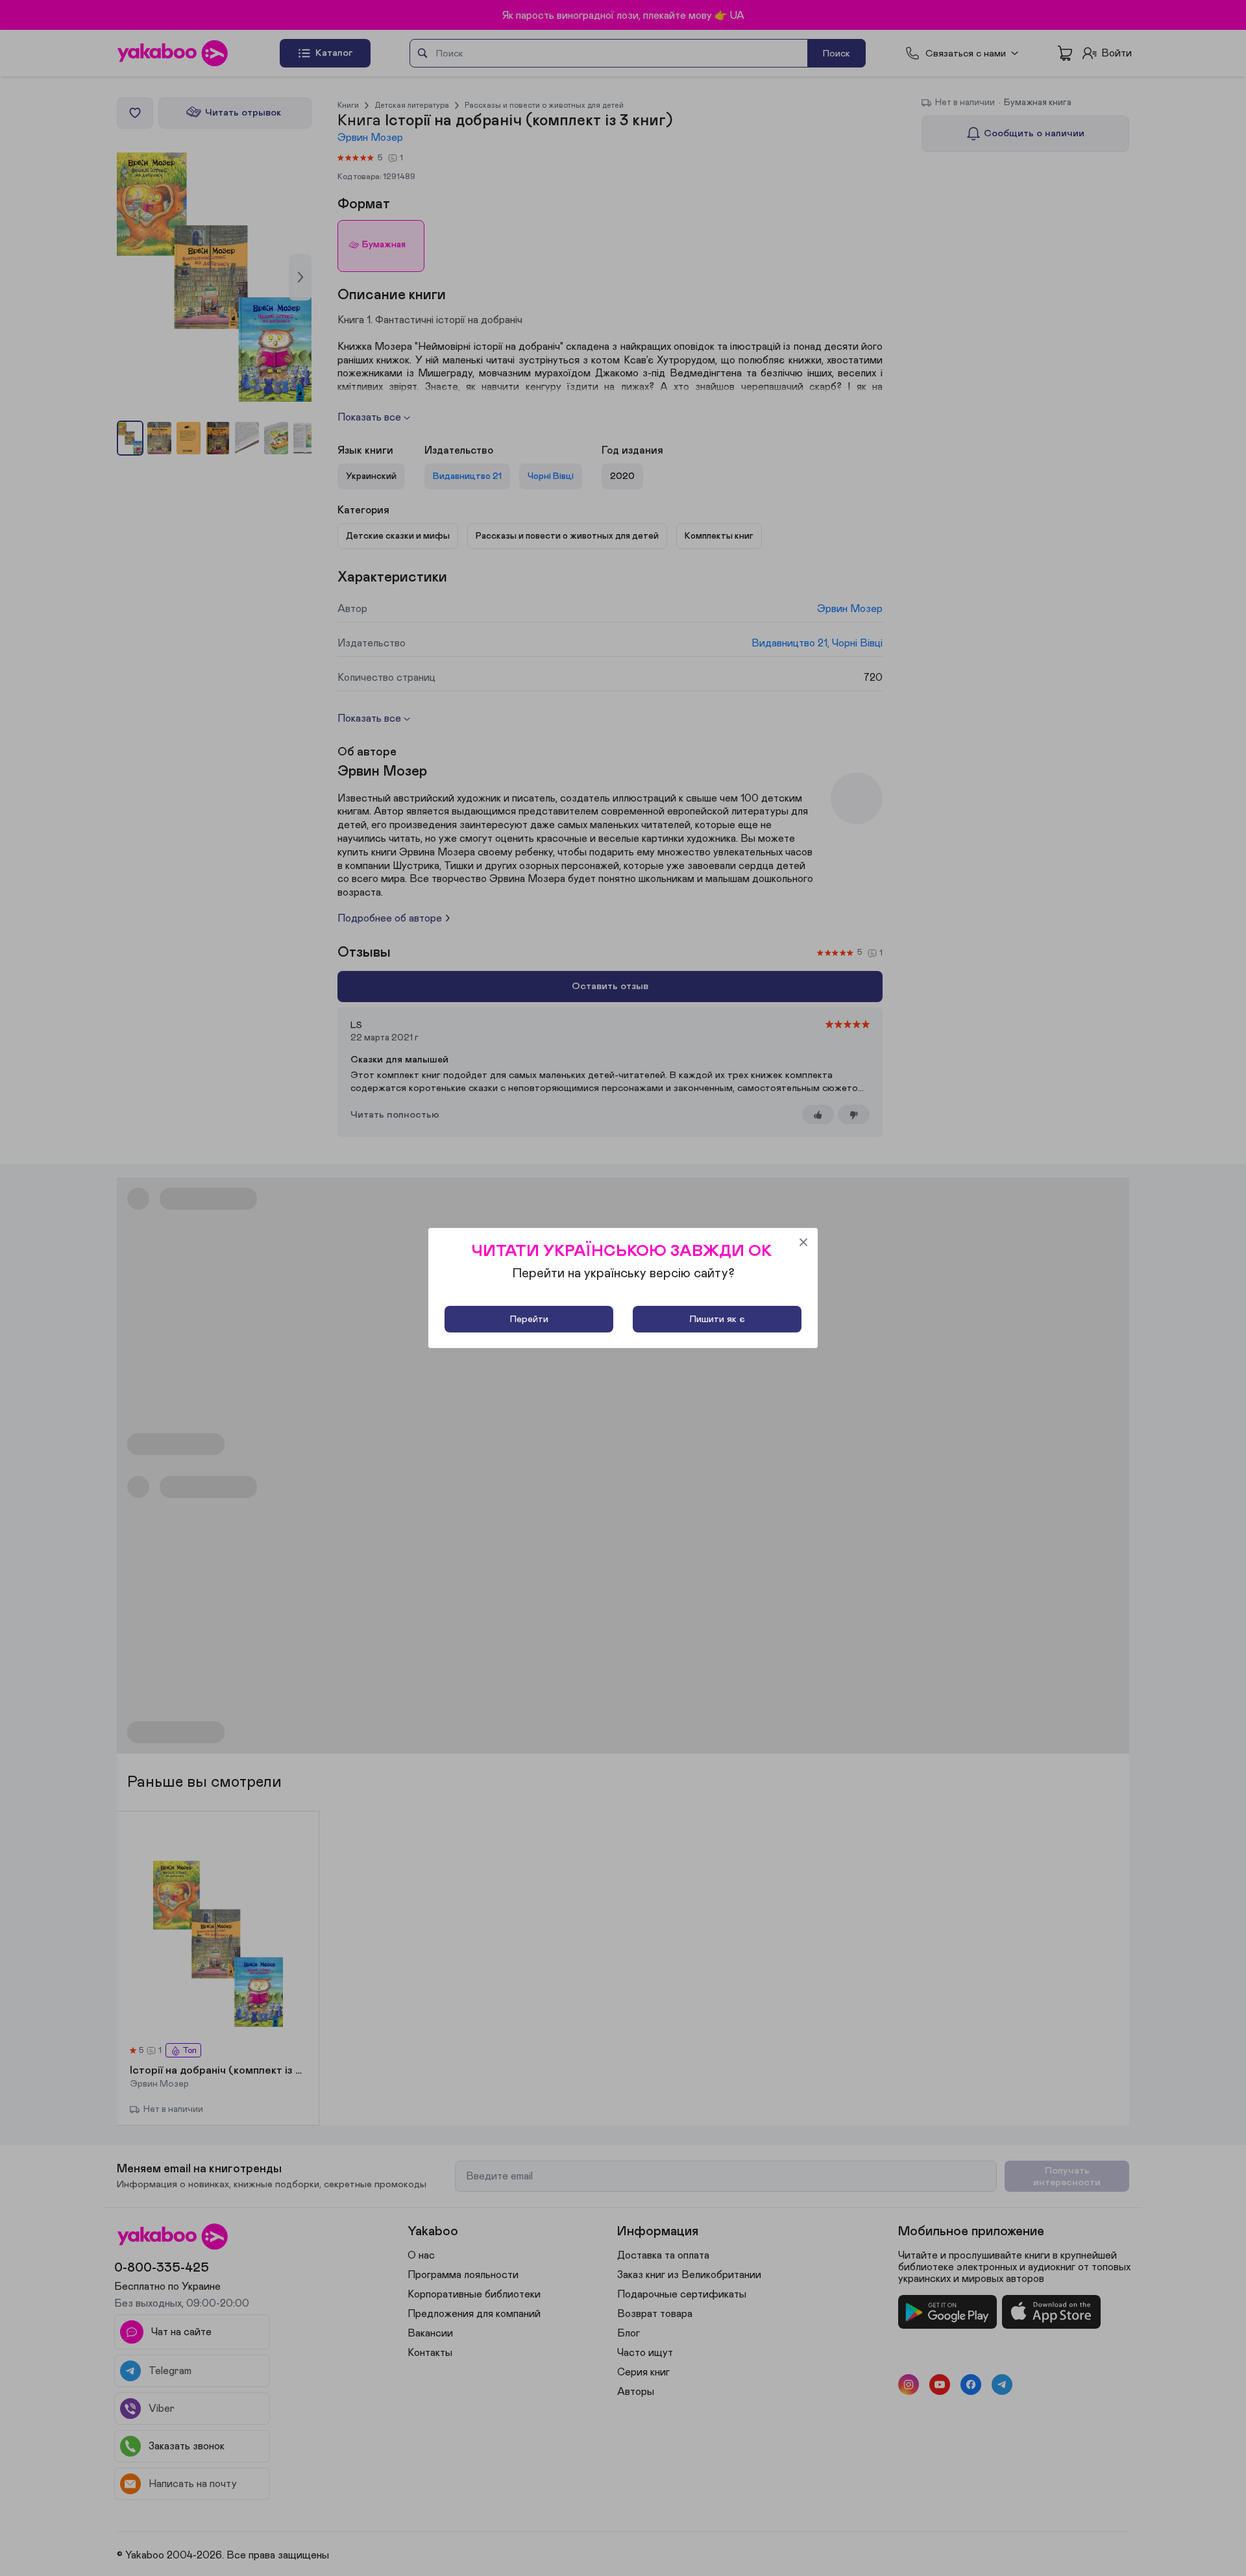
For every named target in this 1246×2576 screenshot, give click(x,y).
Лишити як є (717, 1319)
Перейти (529, 1319)
